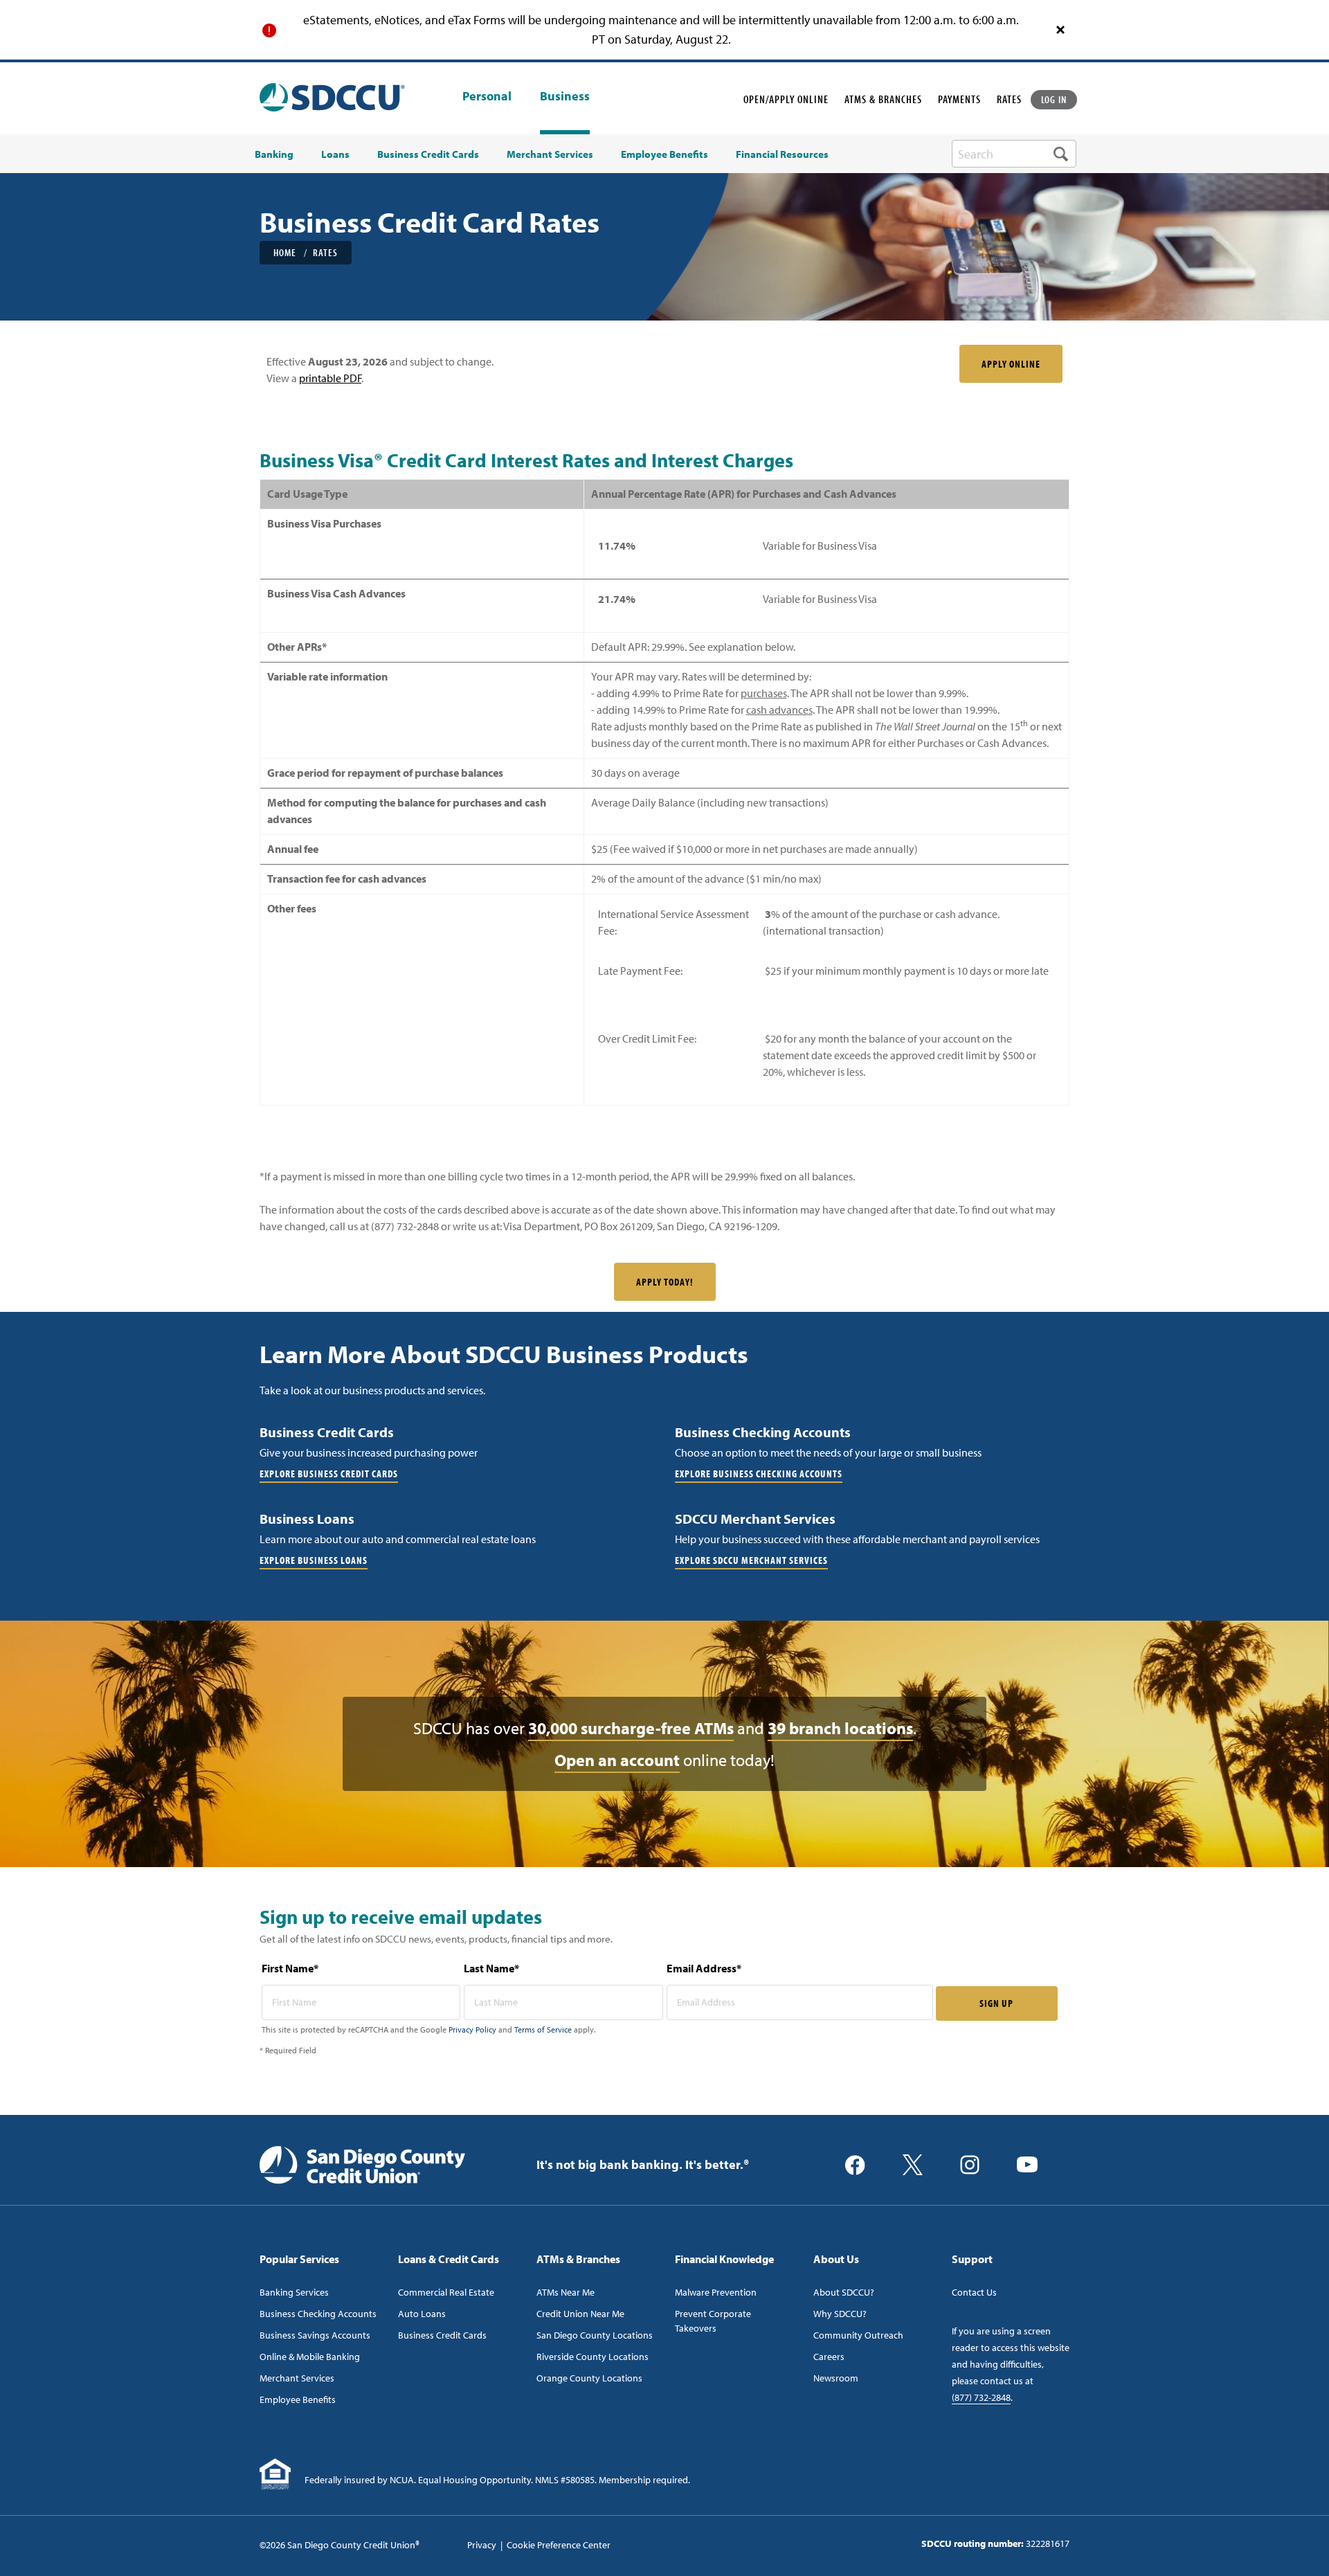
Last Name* (491, 1968)
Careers (829, 2357)
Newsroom (836, 2378)
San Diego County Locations (595, 2335)
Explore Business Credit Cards (329, 1474)
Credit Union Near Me (580, 2314)
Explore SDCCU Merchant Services (751, 1560)
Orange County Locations (589, 2378)
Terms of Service (543, 2029)
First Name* (290, 1968)
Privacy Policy (472, 2029)
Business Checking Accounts (318, 2314)
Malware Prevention (716, 2292)
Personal (487, 97)
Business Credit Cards (442, 2335)
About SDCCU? (844, 2292)
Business (565, 96)
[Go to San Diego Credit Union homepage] (362, 2163)
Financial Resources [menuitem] (782, 154)
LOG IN (1054, 99)
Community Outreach (858, 2335)
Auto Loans (422, 2314)
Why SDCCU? (840, 2314)
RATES (1009, 99)
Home (285, 252)
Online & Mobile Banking (310, 2357)
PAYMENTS (959, 99)
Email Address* (704, 1968)
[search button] (1061, 154)
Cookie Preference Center (559, 2545)
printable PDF (330, 378)
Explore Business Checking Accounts (759, 1474)
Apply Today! (665, 1282)
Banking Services (294, 2292)
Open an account (617, 1760)
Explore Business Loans (314, 1560)
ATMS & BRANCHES (883, 99)
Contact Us (974, 2292)
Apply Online (1011, 364)
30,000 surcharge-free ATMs (631, 1728)
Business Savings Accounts (315, 2335)
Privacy (482, 2545)
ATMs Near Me (566, 2292)
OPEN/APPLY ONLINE (786, 99)
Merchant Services (297, 2378)
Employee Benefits (298, 2399)
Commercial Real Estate (446, 2292)
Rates (325, 252)
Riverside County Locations (593, 2357)
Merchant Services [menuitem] (550, 154)
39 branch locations (840, 1728)
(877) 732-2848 (981, 2397)
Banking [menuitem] (274, 154)
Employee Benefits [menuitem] (664, 154)
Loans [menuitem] (335, 154)
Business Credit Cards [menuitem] (428, 154)
